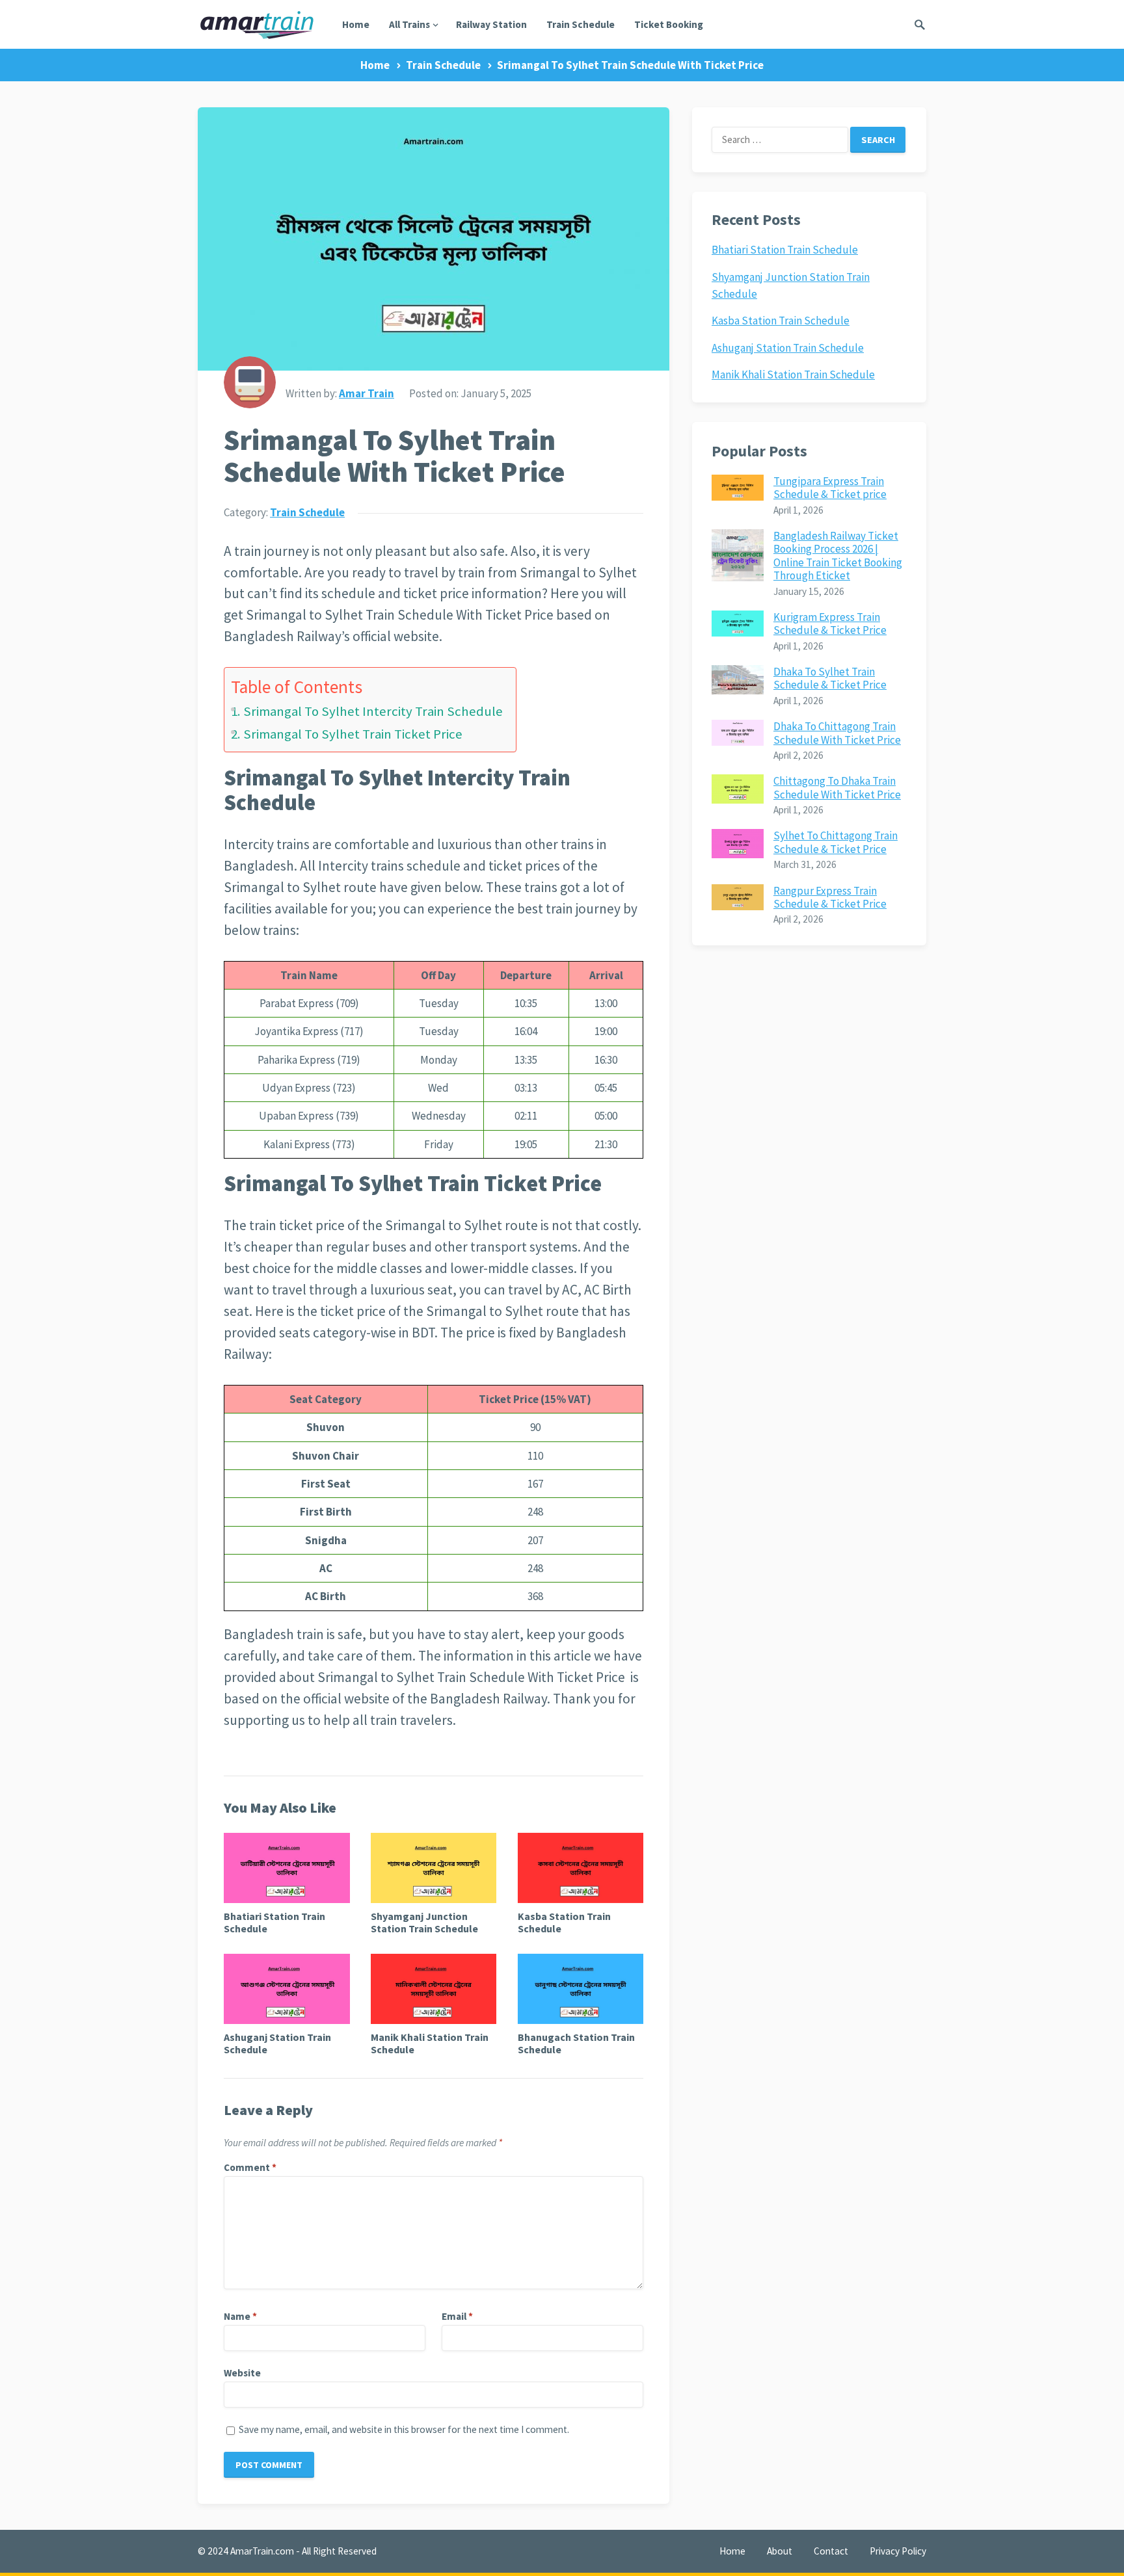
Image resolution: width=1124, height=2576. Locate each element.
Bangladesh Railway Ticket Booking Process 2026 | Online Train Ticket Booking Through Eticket (838, 556)
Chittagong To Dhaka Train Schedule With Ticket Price (837, 787)
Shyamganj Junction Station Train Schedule (424, 1922)
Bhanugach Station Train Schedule (576, 2043)
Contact (831, 2551)
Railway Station (491, 24)
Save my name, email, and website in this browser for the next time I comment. (404, 2429)
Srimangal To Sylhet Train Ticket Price (353, 734)
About (780, 2551)
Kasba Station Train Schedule (564, 1922)
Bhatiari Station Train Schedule (274, 1922)
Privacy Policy (898, 2551)
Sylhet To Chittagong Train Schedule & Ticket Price (836, 842)
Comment (250, 2167)
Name (240, 2316)
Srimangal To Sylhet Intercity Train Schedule (373, 711)
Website (242, 2373)
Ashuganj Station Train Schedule (277, 2043)
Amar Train (367, 393)
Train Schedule (581, 24)
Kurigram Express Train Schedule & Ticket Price (830, 624)
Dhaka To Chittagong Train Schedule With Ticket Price (837, 733)
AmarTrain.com (262, 2551)
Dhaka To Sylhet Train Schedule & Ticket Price (830, 678)
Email (457, 2316)
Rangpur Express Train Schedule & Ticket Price (830, 897)
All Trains (409, 24)
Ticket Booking (669, 24)
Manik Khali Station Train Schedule (430, 2043)
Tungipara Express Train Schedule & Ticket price (830, 488)
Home (356, 24)
